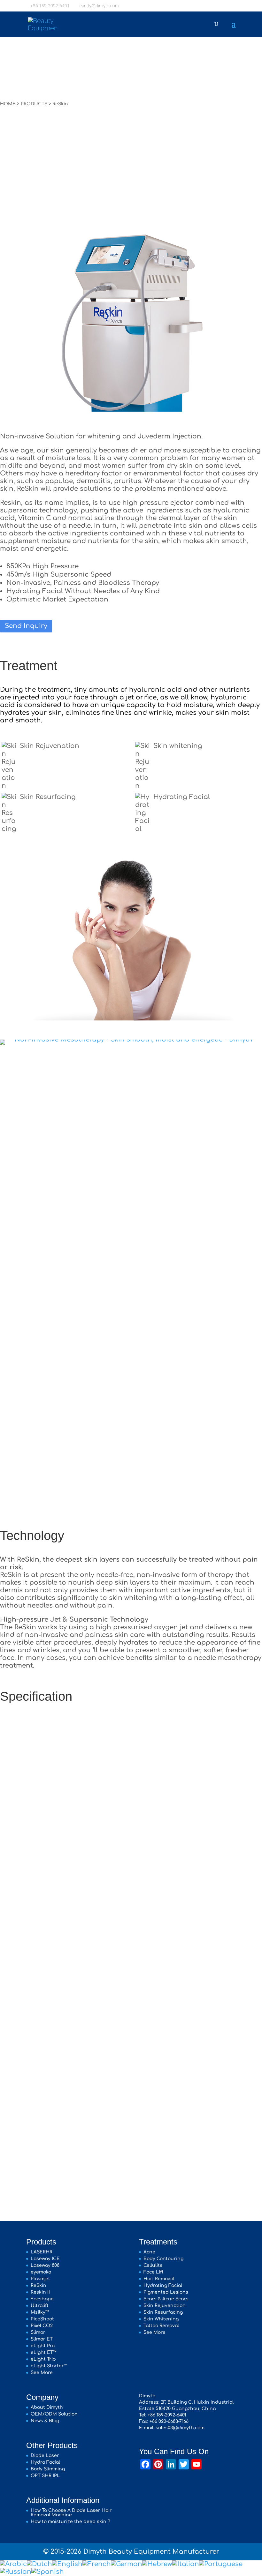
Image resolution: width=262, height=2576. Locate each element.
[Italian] (186, 2564)
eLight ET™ (44, 2352)
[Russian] (16, 2572)
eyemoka (41, 2272)
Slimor (38, 2332)
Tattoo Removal (161, 2326)
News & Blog (45, 2421)
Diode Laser (45, 2456)
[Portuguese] (221, 2564)
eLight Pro (43, 2346)
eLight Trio (43, 2359)
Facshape (42, 2299)
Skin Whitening (161, 2319)
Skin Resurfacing (48, 797)
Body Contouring (163, 2259)
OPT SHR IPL (45, 2476)
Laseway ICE (45, 2259)
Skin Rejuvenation (50, 746)
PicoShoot (42, 2319)
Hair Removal (159, 2279)
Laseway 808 (45, 2265)
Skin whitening (178, 746)
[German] (127, 2564)
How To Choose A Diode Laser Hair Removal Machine (71, 2513)
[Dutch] (39, 2564)
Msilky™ (40, 2312)
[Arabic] (13, 2564)
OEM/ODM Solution (54, 2414)
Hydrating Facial (182, 797)
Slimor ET (42, 2339)
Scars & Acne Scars (166, 2299)
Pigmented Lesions (166, 2292)
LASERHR (42, 2252)
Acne (149, 2252)
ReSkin (39, 2285)
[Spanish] (48, 2572)
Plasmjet (40, 2279)
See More (42, 2373)
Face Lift (154, 2272)
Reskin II (40, 2292)
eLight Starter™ (49, 2366)
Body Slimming (48, 2469)
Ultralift (40, 2306)
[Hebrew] (157, 2564)
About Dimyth (47, 2407)
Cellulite (153, 2265)
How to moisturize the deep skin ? (70, 2522)
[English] (67, 2564)
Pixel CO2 (42, 2326)
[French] (97, 2564)
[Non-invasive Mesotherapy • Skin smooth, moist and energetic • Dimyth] (131, 1039)
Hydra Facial (45, 2462)
